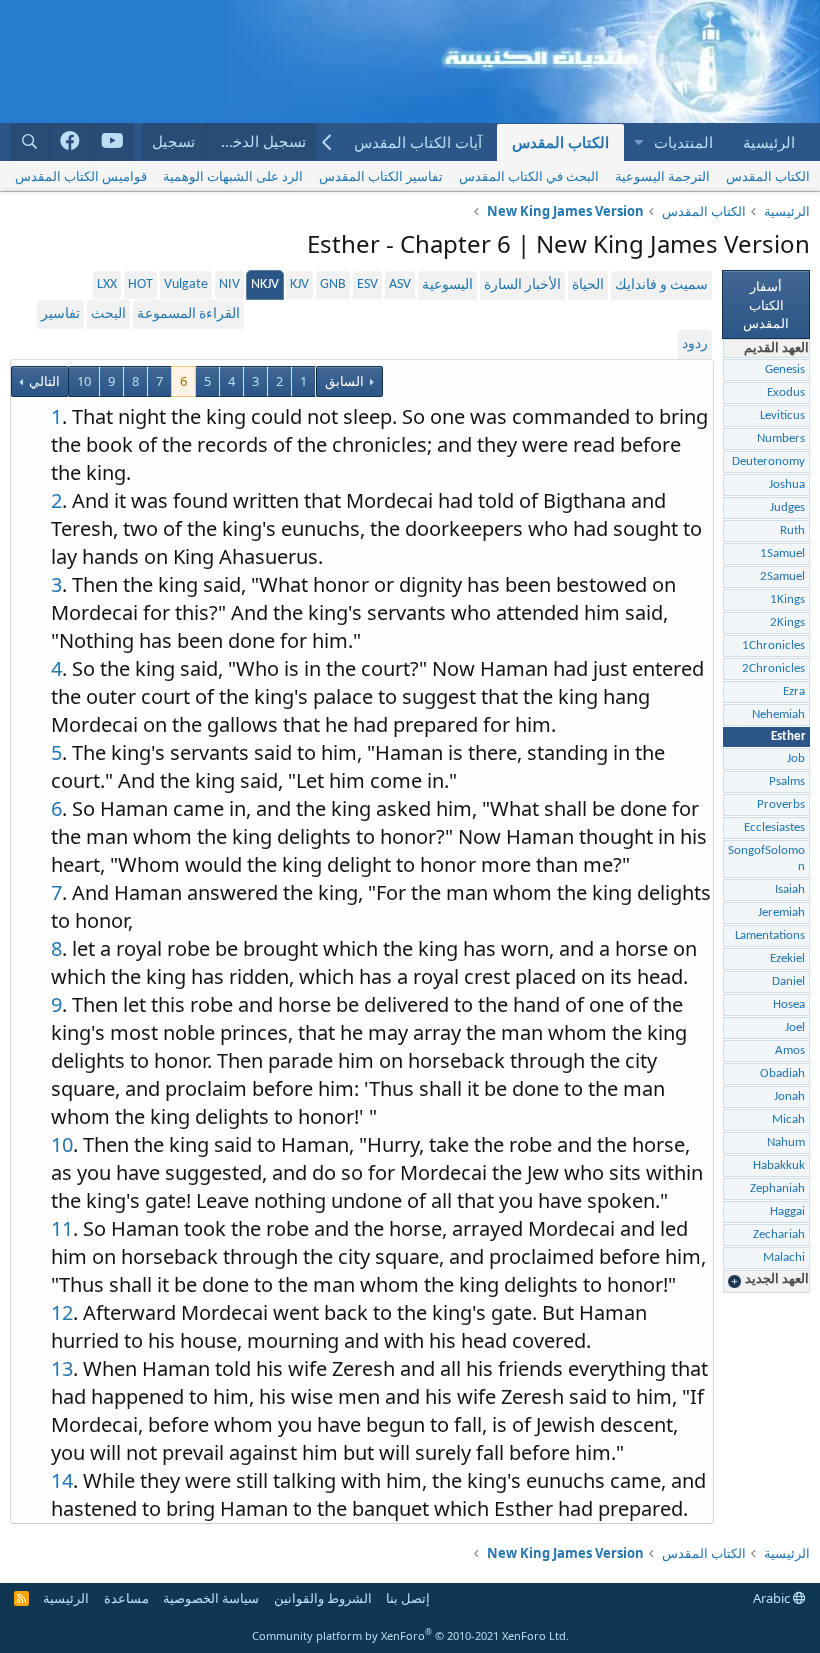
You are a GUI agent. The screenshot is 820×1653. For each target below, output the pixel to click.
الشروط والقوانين (323, 1598)
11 (62, 1228)
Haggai (787, 1211)
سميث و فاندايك (661, 285)
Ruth (792, 530)
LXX (107, 284)
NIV (229, 284)
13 (62, 1368)
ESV (367, 284)
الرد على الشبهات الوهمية (233, 176)
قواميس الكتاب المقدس (81, 176)
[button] (638, 142)
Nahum (786, 1142)
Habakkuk (779, 1165)
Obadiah (782, 1073)
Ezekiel (787, 958)
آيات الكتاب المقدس (418, 142)
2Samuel (782, 576)
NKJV (265, 284)
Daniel (788, 981)
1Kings (787, 599)
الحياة (588, 285)
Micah (788, 1119)
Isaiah (790, 889)
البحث (108, 314)
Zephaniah (777, 1188)
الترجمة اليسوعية (662, 176)
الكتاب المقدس (560, 142)
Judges (787, 507)
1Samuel (782, 553)
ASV (400, 284)
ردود (695, 344)
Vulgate (186, 284)
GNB (333, 284)
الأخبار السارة (522, 285)
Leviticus (782, 415)
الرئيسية (769, 142)
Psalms (787, 781)
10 (84, 381)
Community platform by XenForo (410, 1635)
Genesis (785, 369)
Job (796, 758)
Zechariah (779, 1234)
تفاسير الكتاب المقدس (381, 176)
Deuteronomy (768, 461)
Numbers (781, 438)
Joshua (787, 484)
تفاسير (60, 314)
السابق (344, 381)
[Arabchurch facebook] (70, 142)
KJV (299, 284)
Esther (788, 736)
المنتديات (683, 142)
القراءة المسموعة (188, 314)
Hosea (789, 1004)
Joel (795, 1027)
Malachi (784, 1257)
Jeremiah (781, 912)
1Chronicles (773, 645)
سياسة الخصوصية (211, 1598)
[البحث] (30, 141)
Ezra (794, 691)
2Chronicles (773, 668)
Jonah (789, 1096)
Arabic (773, 1598)
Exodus (786, 392)
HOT (140, 284)
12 (62, 1312)
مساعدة (126, 1598)
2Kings (787, 622)
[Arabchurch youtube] (112, 142)
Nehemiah (778, 714)
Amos (790, 1050)
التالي (43, 381)
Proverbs (781, 804)
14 (62, 1480)
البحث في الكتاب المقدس (529, 176)
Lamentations (770, 935)
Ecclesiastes (774, 827)
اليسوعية (447, 285)
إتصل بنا (408, 1598)
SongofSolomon (766, 858)
